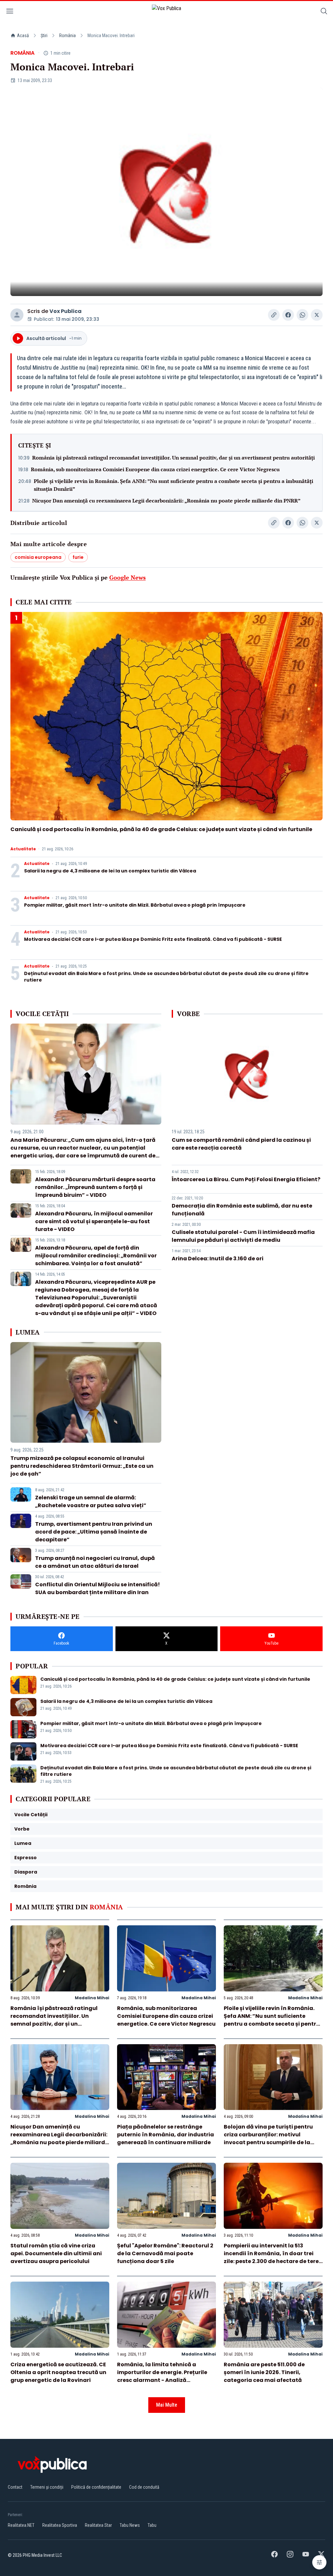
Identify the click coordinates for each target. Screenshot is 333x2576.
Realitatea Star (98, 2525)
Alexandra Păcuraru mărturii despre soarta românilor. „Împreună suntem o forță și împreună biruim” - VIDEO (95, 1187)
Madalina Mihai (92, 1998)
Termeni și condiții (47, 2487)
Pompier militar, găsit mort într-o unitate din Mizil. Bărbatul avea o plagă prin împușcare (135, 905)
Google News (127, 577)
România (67, 35)
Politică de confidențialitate (96, 2487)
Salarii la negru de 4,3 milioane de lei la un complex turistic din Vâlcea (110, 871)
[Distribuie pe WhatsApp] (302, 315)
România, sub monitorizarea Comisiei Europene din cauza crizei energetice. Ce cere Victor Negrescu (155, 469)
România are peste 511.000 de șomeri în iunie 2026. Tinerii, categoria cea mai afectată (264, 2372)
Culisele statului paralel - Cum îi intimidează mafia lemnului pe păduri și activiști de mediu (243, 1236)
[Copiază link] (274, 315)
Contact (15, 2487)
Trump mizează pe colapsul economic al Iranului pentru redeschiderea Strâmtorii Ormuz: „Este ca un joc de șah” (82, 1466)
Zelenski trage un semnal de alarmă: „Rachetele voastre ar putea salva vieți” (91, 1501)
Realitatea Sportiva (60, 2525)
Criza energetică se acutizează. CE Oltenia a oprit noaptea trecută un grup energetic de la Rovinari (58, 2372)
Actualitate (23, 849)
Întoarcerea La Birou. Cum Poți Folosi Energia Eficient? (246, 1179)
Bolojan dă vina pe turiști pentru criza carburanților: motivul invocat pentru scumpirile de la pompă (268, 2138)
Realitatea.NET (21, 2525)
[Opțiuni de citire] (319, 2562)
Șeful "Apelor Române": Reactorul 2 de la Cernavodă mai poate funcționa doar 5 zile (165, 2253)
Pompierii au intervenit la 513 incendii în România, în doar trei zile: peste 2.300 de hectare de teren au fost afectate (273, 2257)
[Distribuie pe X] (317, 315)
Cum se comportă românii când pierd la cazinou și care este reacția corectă (241, 1144)
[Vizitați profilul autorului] (17, 315)
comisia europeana (38, 557)
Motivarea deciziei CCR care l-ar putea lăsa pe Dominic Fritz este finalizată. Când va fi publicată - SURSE (153, 939)
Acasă (23, 35)
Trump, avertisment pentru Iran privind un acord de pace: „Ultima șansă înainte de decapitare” (94, 1532)
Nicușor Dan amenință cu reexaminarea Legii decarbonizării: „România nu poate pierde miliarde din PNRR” (166, 501)
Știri (44, 35)
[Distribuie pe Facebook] (288, 315)
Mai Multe (167, 2405)
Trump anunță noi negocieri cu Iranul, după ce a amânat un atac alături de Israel (95, 1562)
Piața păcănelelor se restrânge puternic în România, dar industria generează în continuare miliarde (166, 2135)
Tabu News (130, 2525)
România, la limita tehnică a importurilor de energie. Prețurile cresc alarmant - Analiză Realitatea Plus (162, 2376)
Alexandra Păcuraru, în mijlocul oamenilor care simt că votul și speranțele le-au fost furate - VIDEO (94, 1221)
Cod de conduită (144, 2487)
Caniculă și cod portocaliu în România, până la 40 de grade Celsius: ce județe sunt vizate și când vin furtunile (161, 829)
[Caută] (324, 12)
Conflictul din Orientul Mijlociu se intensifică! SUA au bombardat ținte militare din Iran (98, 1588)
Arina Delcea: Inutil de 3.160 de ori (218, 1259)
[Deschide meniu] (10, 12)
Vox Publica (66, 311)
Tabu (152, 2525)
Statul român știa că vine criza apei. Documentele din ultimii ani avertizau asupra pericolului (56, 2253)
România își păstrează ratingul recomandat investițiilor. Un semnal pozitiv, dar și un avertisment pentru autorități (173, 458)
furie (78, 557)
